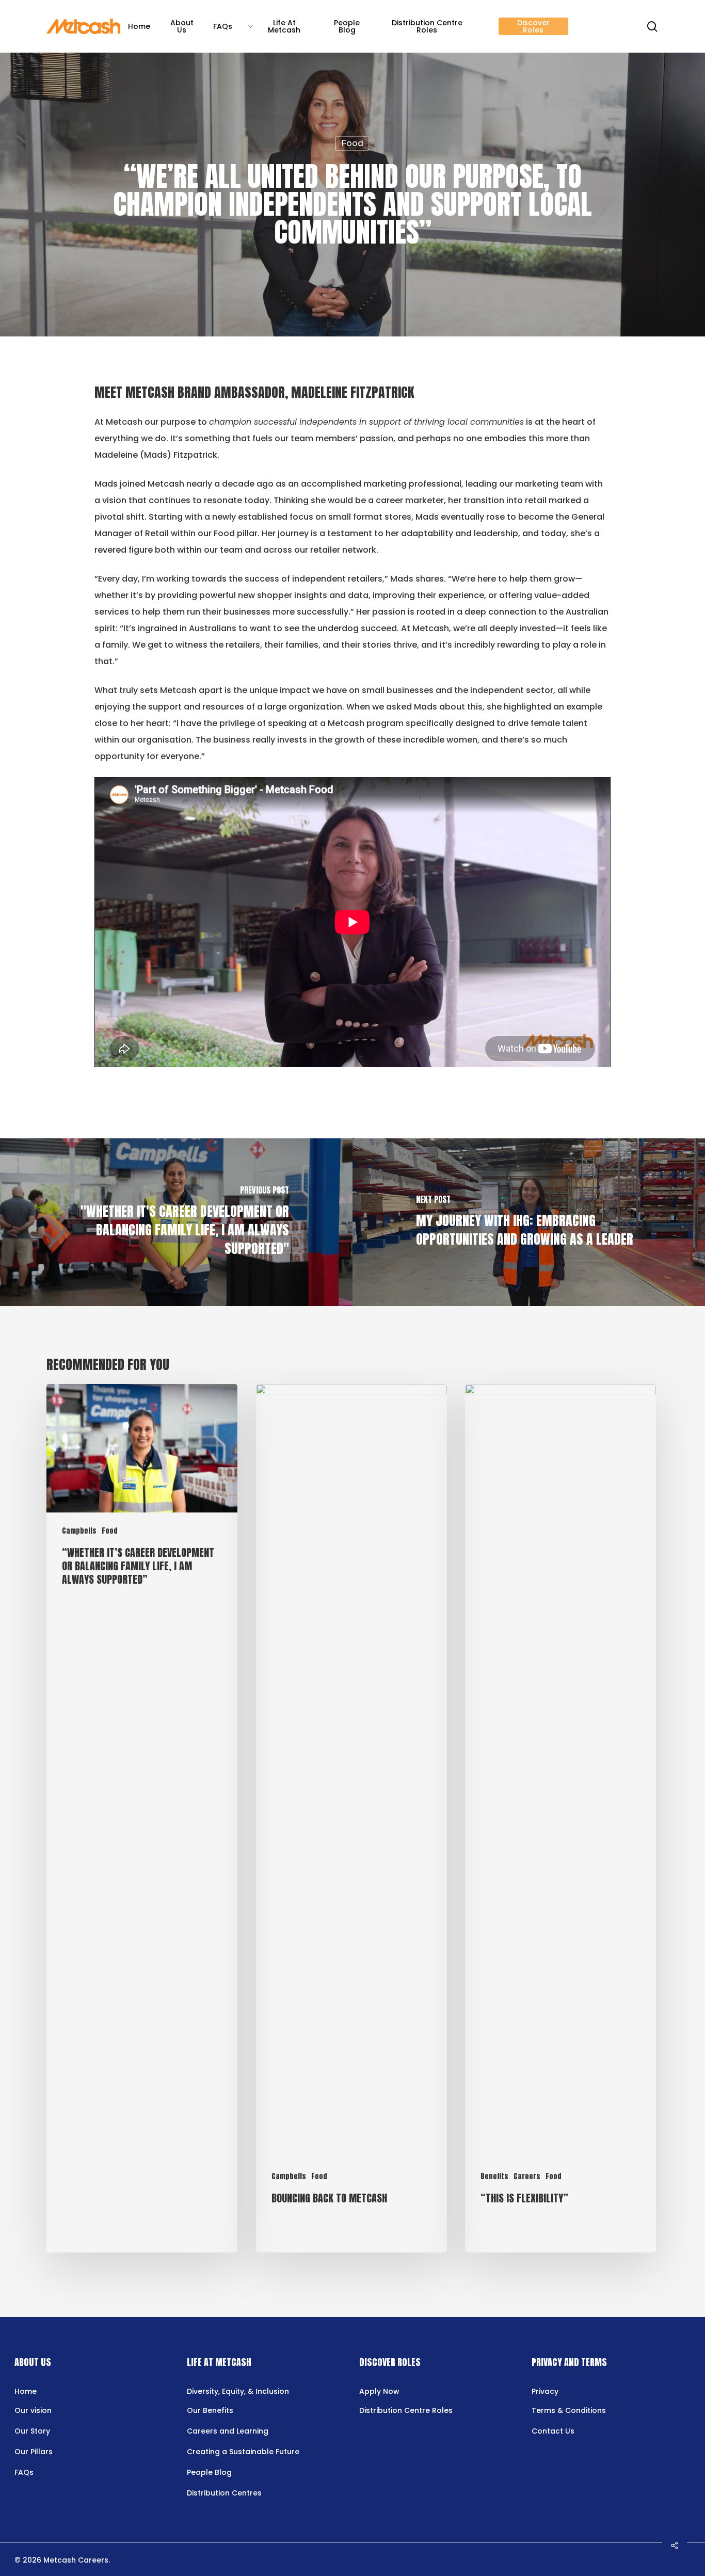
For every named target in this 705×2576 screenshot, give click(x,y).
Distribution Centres (224, 2493)
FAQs (24, 2472)
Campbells (79, 1531)
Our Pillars (34, 2452)
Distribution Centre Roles (406, 2410)
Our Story (32, 2431)
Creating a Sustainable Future (243, 2452)
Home (26, 2391)
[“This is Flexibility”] (560, 1818)
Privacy (545, 2391)
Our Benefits (210, 2410)
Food (352, 143)
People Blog (209, 2472)
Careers (527, 2176)
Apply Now (379, 2391)
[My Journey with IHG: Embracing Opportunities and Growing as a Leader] (529, 1222)
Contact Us (553, 2431)
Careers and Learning (228, 2431)
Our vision (33, 2410)
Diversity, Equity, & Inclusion (238, 2391)
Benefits (494, 2176)
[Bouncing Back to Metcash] (351, 1818)
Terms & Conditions (569, 2410)
